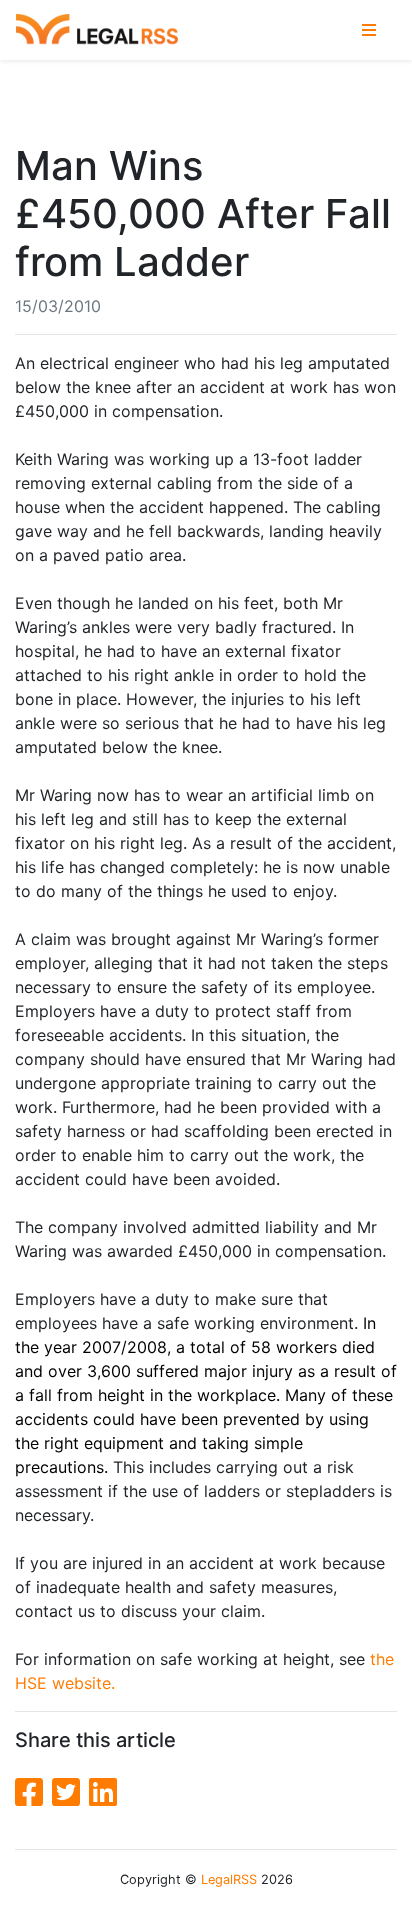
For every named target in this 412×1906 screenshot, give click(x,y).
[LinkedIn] (103, 1792)
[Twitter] (70, 1792)
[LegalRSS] (97, 30)
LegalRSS (229, 1879)
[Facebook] (33, 1792)
